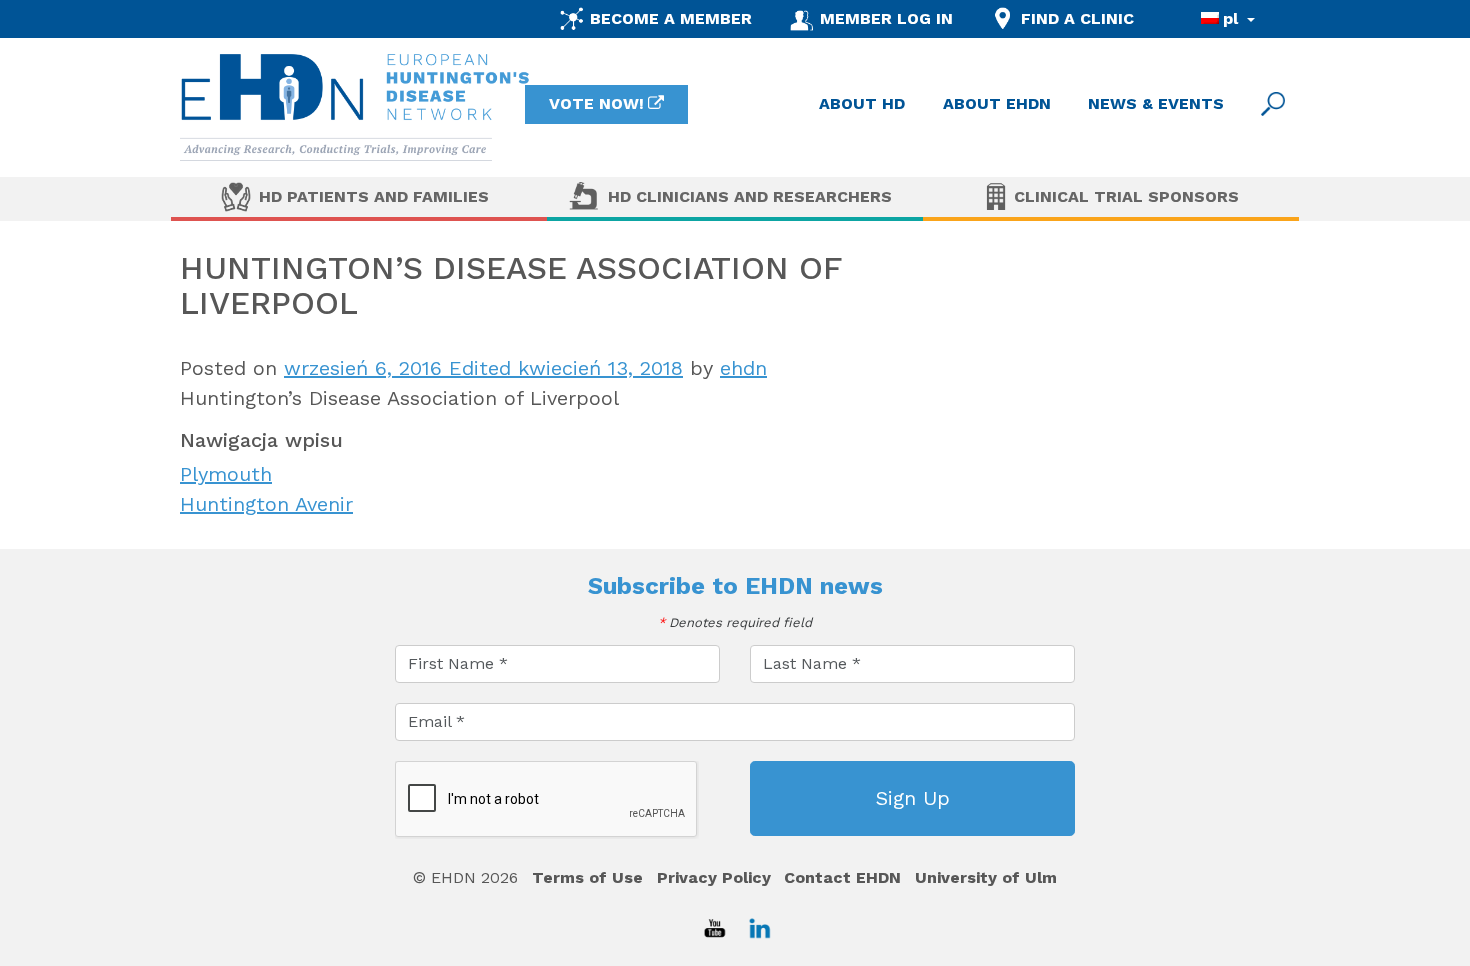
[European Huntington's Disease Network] (355, 107)
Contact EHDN (842, 877)
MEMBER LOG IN (886, 18)
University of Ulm (986, 877)
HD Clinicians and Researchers (750, 196)
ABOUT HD (862, 103)
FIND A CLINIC (1077, 18)
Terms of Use (587, 877)
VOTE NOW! (596, 103)
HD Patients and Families (374, 196)
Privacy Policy (714, 877)
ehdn (743, 368)
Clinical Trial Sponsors (1126, 196)
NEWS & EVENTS (1156, 103)
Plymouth (226, 474)
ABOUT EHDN (997, 103)
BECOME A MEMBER (671, 18)
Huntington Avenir (266, 504)
